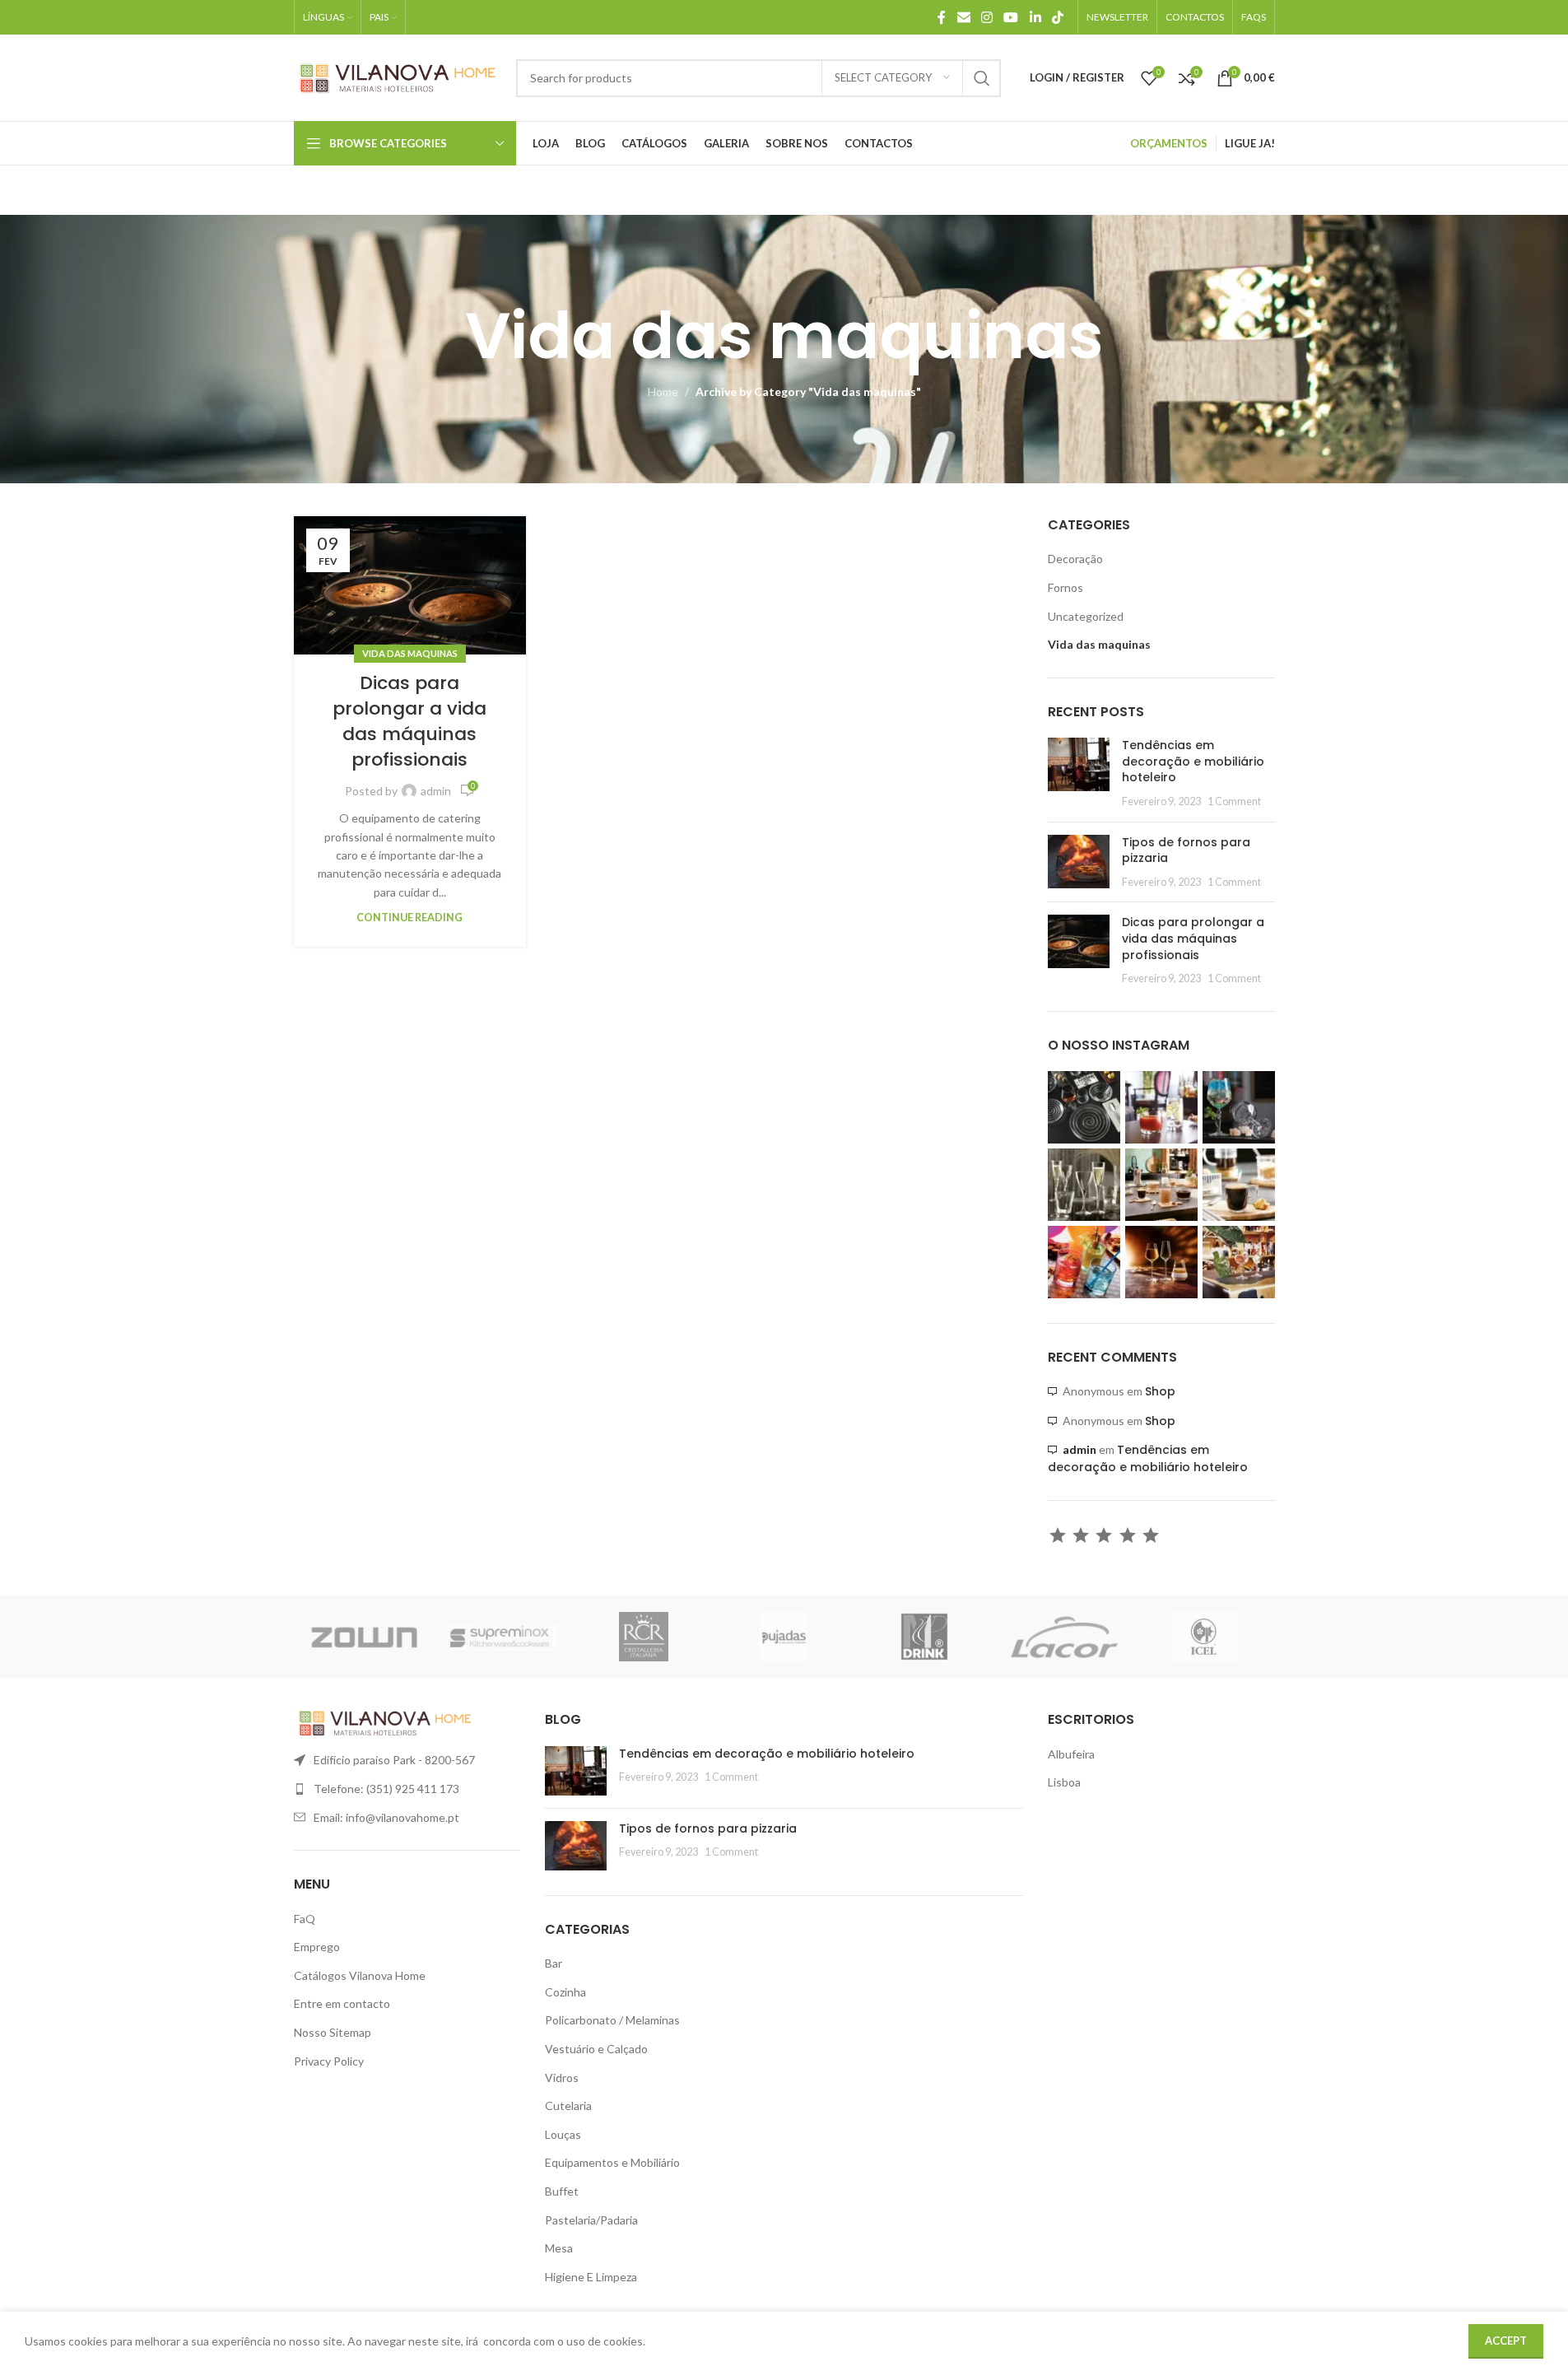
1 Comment (1234, 801)
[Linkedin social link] (1035, 17)
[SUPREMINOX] (504, 1637)
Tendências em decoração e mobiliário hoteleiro (1193, 761)
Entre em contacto (342, 2003)
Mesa (559, 2248)
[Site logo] (397, 76)
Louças (563, 2134)
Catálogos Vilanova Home (360, 1975)
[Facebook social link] (942, 17)
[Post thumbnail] (1079, 773)
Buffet (562, 2191)
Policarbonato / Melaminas (612, 2020)
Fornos (1065, 587)
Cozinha (565, 1992)
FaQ (305, 1919)
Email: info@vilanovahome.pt (386, 1817)
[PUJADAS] (784, 1637)
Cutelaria (568, 2105)
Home (663, 391)
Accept (1506, 2341)
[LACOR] (1064, 1637)
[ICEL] (1204, 1637)
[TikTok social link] (1057, 17)
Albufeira (1071, 1754)
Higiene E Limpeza (591, 2277)
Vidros (562, 2078)
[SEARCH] (982, 78)
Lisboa (1064, 1782)
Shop (1160, 1391)
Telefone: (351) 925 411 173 (386, 1789)
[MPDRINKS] (924, 1637)
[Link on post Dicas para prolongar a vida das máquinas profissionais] (410, 585)
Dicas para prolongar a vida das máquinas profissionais (409, 721)
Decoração (1075, 559)
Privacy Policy (329, 2061)
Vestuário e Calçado (596, 2049)
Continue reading (409, 918)
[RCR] (644, 1637)
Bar (554, 1963)
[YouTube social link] (1011, 17)
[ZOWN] (364, 1637)
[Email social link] (963, 17)
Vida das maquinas (410, 653)
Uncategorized (1086, 616)
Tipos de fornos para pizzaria (1186, 850)
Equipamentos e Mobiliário (612, 2162)
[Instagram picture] (1084, 1107)
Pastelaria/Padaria (591, 2220)
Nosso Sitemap (333, 2032)
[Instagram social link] (986, 17)
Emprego (317, 1947)
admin (436, 791)
